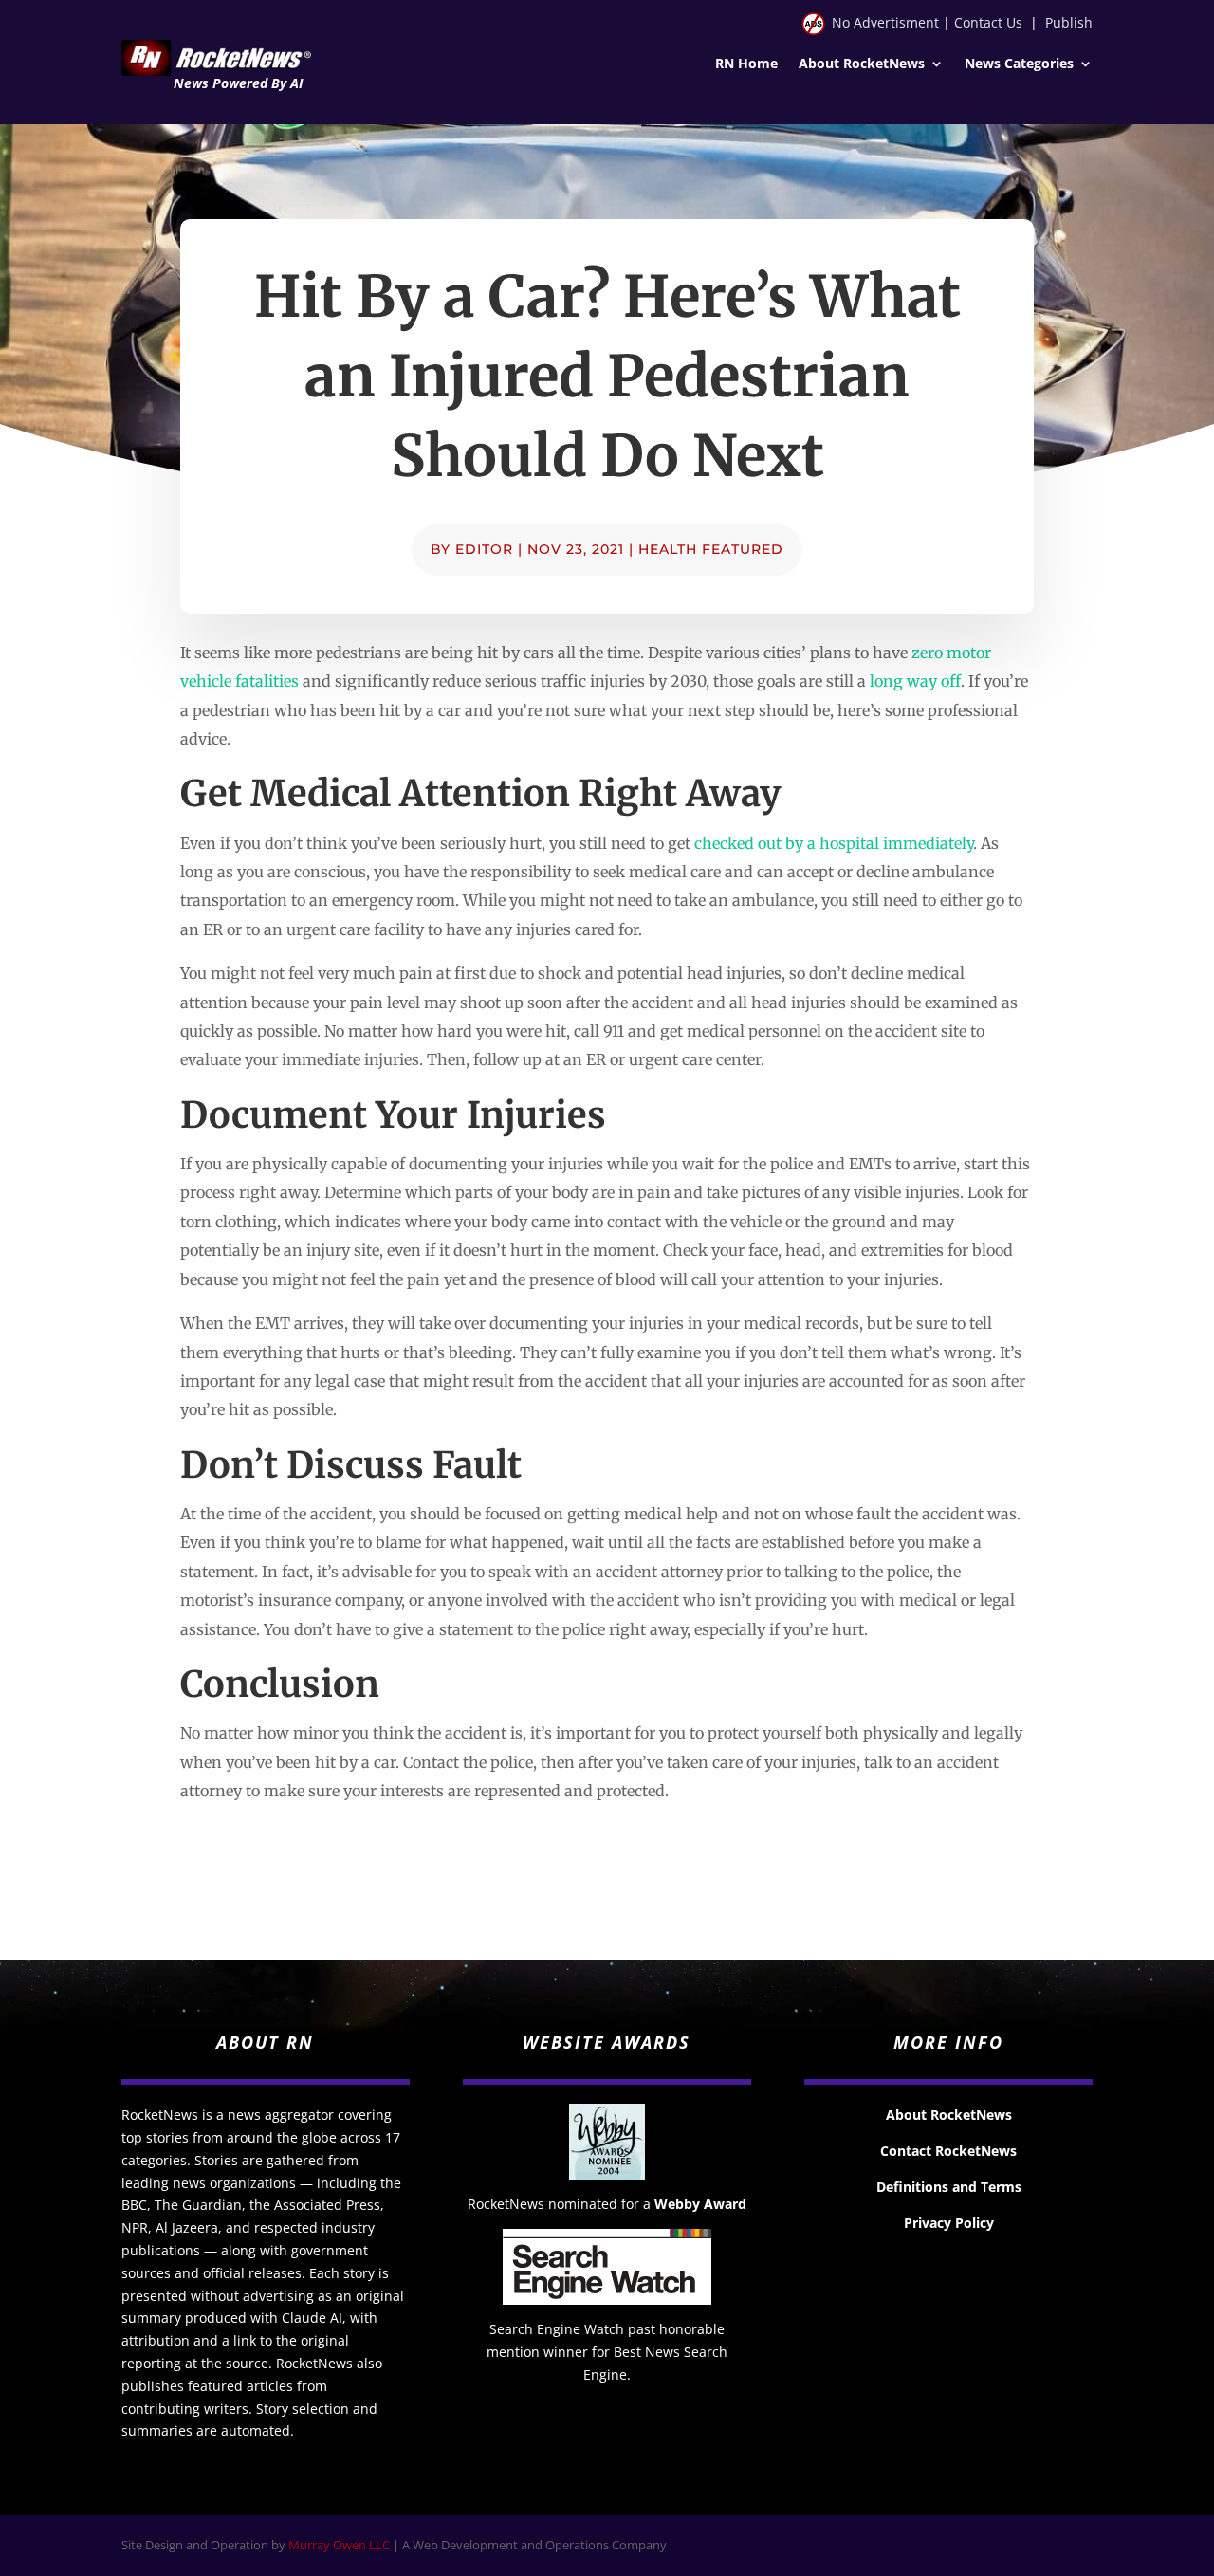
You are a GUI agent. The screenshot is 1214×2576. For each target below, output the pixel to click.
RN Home (746, 64)
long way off (915, 681)
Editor (484, 549)
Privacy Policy (949, 2223)
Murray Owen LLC (339, 2545)
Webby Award (700, 2204)
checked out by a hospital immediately (834, 843)
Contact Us (988, 22)
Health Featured (711, 549)
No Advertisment (885, 22)
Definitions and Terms (949, 2187)
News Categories (1019, 64)
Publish (1069, 22)
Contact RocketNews (948, 2151)
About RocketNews (862, 64)
